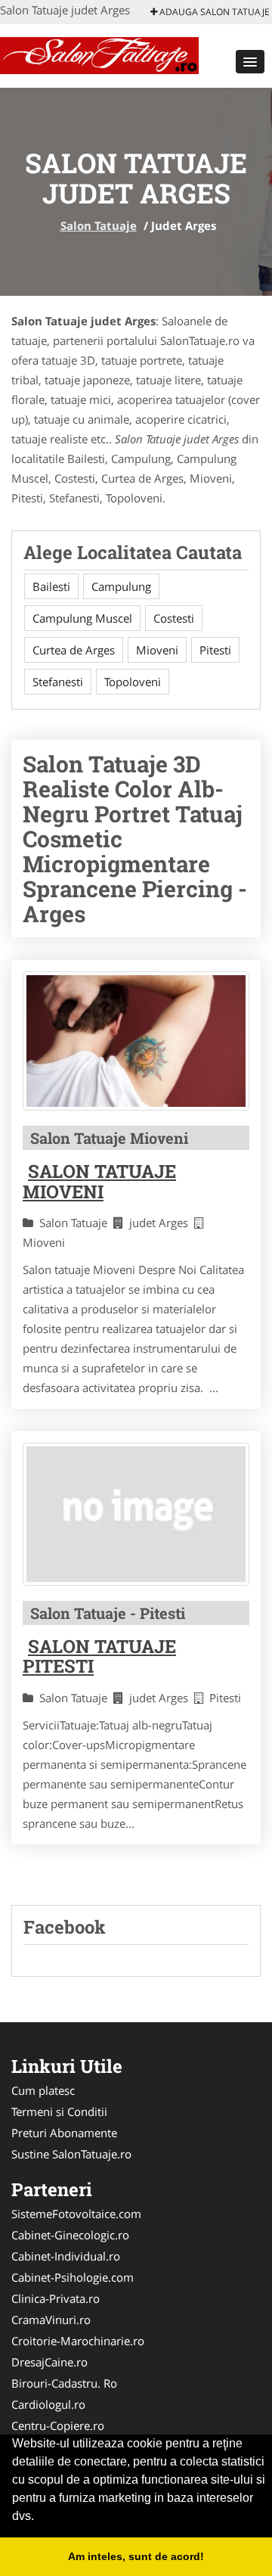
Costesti (174, 618)
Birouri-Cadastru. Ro (64, 2383)
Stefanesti (58, 682)
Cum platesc (43, 2090)
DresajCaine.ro (49, 2362)
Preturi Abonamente (64, 2133)
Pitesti (215, 650)
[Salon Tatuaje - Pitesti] (136, 1514)
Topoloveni (133, 682)
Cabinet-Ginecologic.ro (70, 2235)
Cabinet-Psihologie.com (73, 2277)
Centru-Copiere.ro (58, 2425)
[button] (250, 62)
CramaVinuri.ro (51, 2320)
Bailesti (51, 586)
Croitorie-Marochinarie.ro (78, 2341)
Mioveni (157, 650)
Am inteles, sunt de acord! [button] (136, 2556)
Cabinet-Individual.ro (66, 2256)
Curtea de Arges (74, 650)
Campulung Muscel (82, 618)
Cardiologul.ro (48, 2404)
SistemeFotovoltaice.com (76, 2214)
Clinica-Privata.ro (56, 2298)
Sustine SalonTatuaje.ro (71, 2154)
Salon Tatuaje (99, 225)
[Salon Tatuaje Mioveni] (136, 1041)
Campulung (121, 586)
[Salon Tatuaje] (99, 54)
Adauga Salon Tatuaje (213, 12)
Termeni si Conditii (59, 2111)
